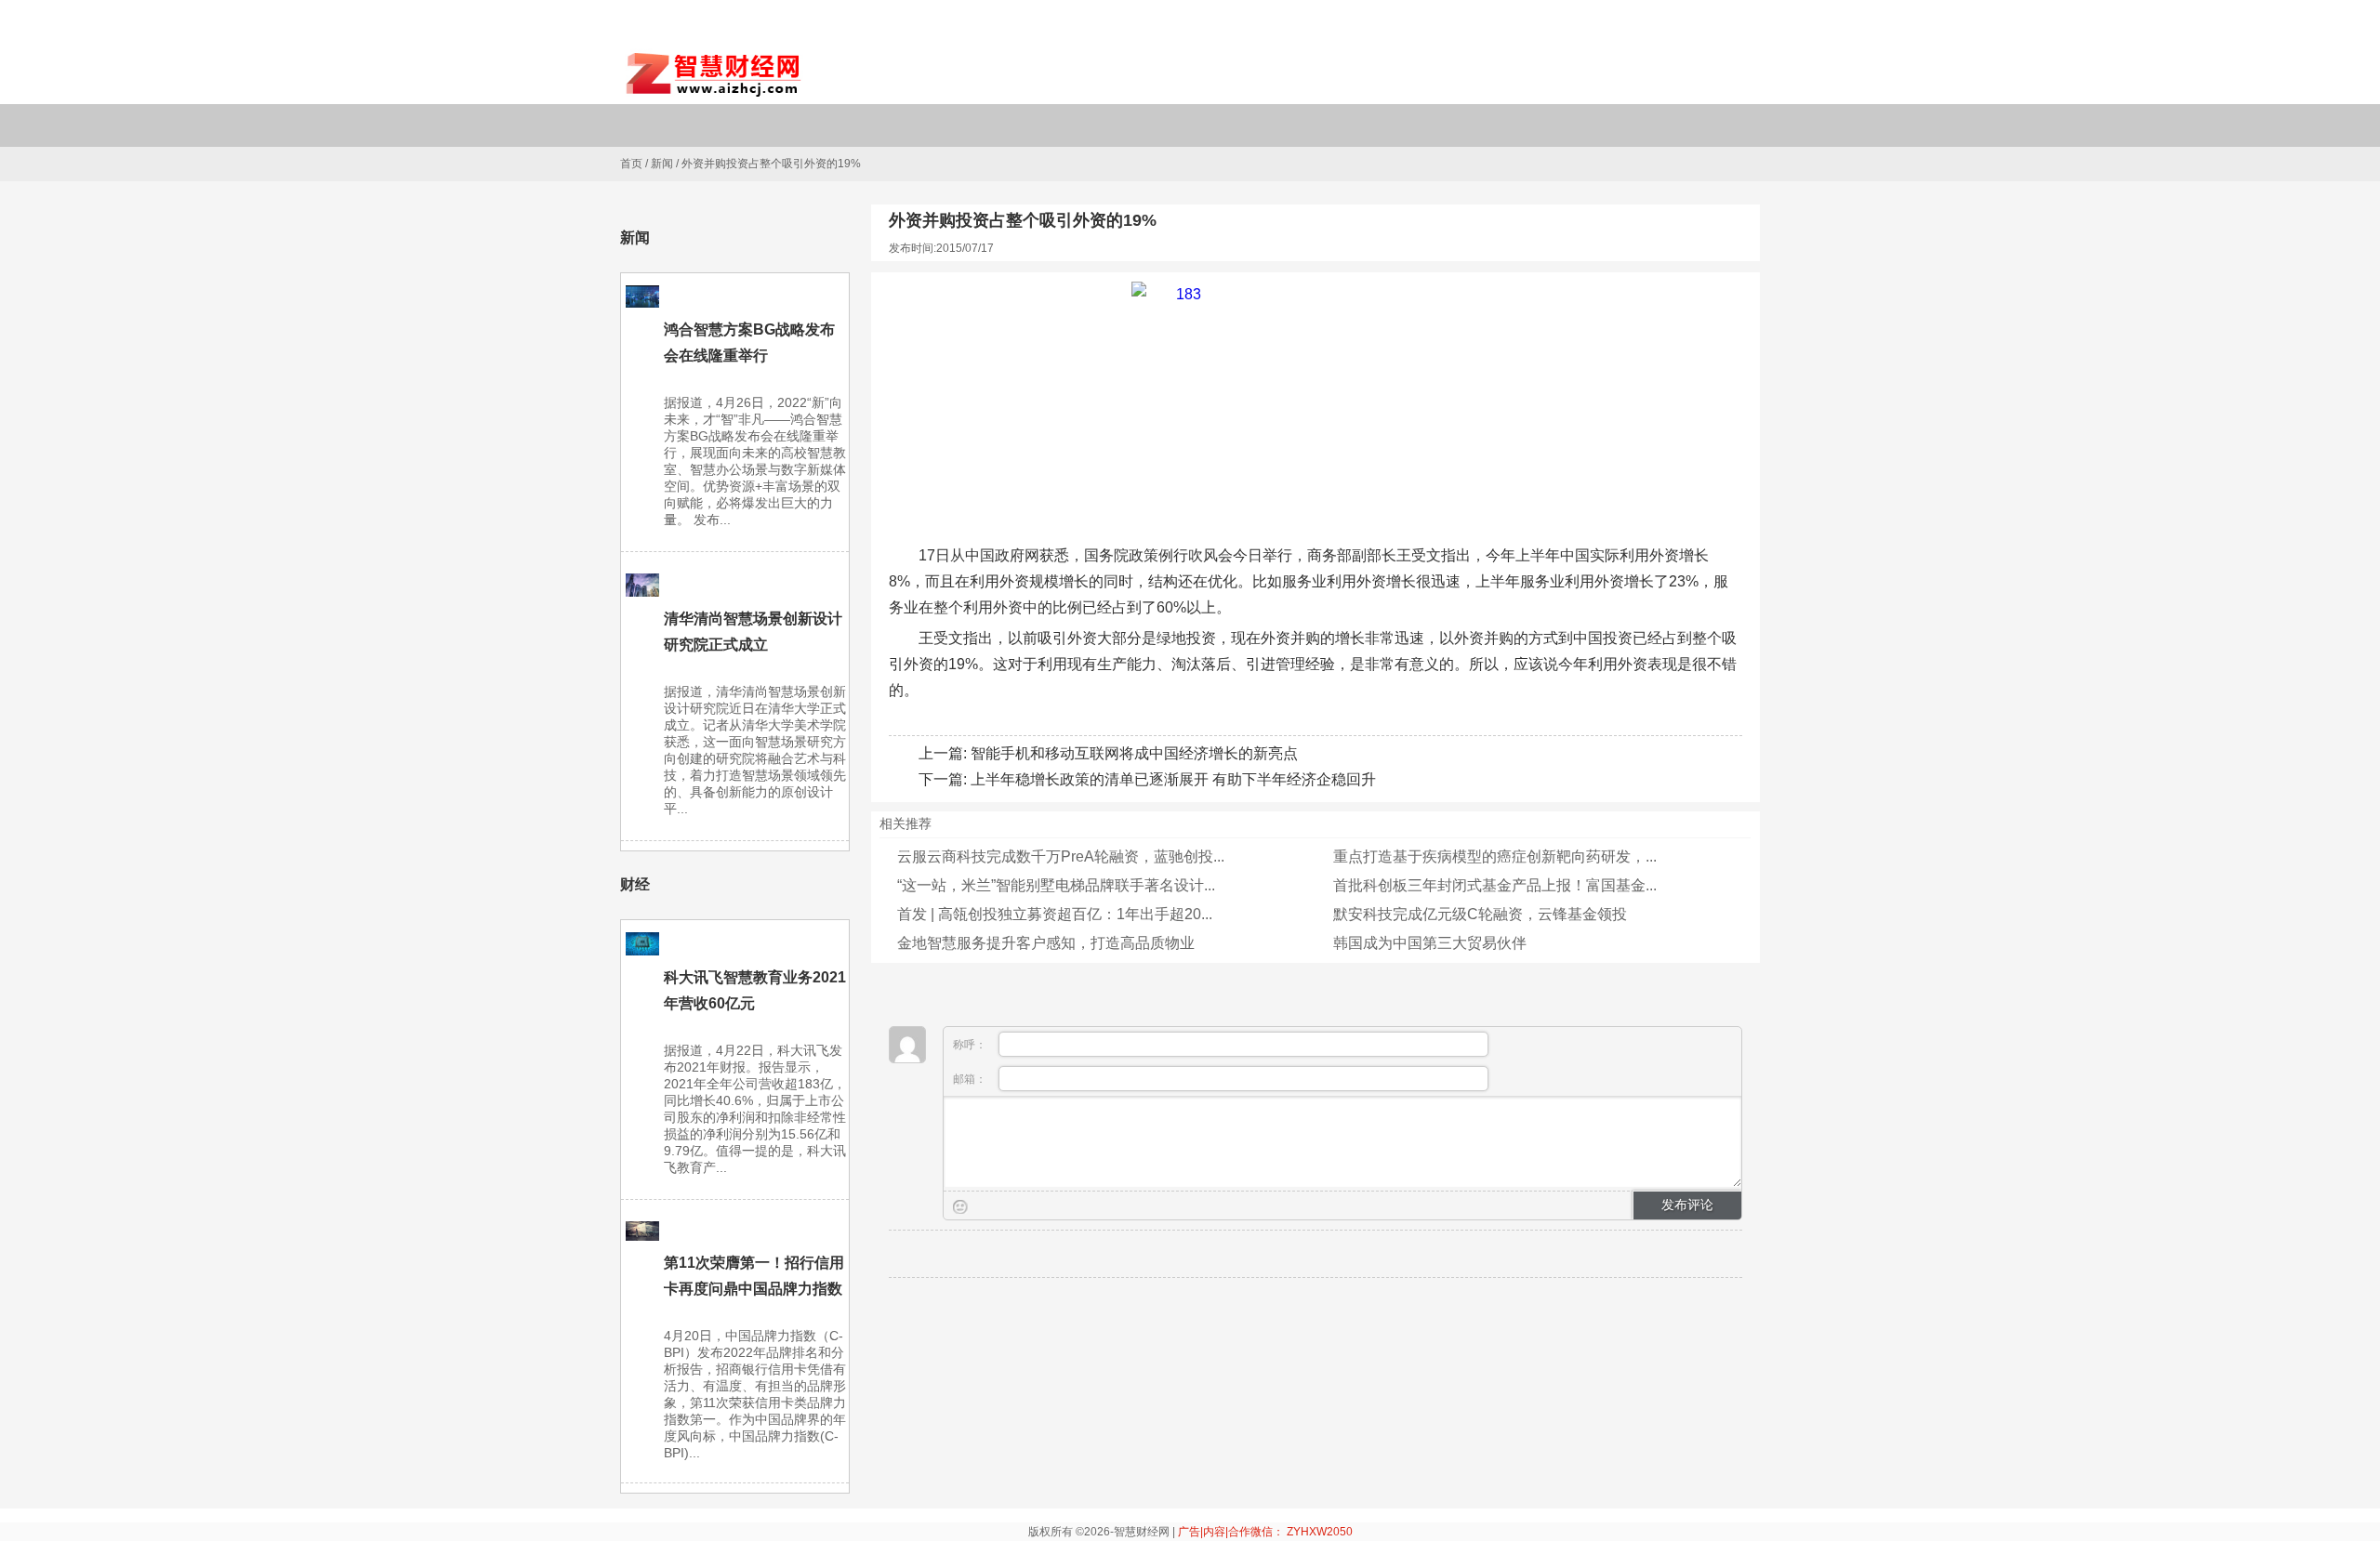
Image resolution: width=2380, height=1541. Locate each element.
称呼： (971, 1045)
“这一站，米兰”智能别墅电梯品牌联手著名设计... (1056, 885)
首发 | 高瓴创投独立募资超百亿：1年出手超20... (1055, 914)
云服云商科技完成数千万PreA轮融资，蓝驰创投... (1061, 856)
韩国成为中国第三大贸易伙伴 (1430, 943)
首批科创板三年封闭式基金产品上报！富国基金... (1495, 885)
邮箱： (971, 1079)
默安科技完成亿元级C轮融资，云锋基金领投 (1480, 914)
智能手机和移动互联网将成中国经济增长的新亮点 (1134, 753)
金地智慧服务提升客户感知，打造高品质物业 (1046, 943)
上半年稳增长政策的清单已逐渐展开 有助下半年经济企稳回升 (1173, 779)
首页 (631, 164)
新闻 (662, 164)
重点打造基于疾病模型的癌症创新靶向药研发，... (1495, 856)
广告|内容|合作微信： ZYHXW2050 (1265, 1532)
